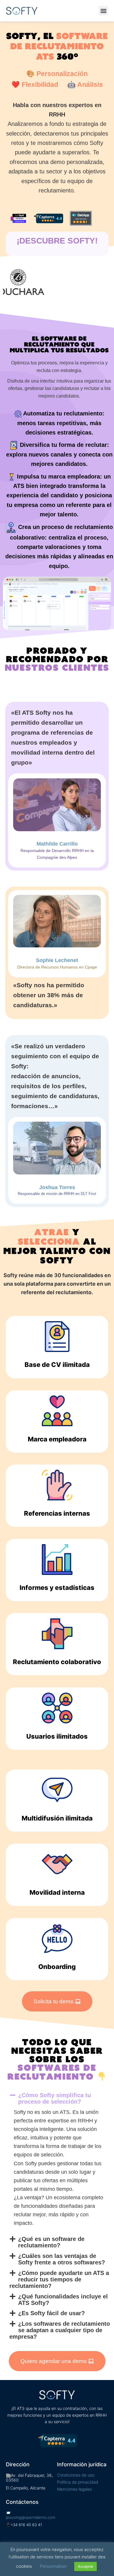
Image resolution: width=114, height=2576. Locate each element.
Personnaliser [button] (53, 2566)
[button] (103, 11)
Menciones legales (74, 2489)
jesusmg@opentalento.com (31, 2517)
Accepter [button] (85, 2566)
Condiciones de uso (76, 2475)
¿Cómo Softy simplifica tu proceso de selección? (55, 2098)
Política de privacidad (78, 2482)
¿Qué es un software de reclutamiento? (51, 2242)
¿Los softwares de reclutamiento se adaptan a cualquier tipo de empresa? (59, 2330)
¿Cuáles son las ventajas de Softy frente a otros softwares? (62, 2259)
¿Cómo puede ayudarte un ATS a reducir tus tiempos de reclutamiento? (59, 2279)
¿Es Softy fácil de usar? (51, 2313)
